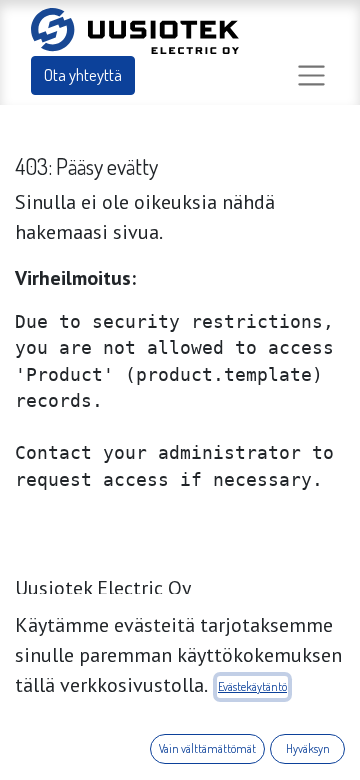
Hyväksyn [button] (308, 748)
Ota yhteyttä (83, 74)
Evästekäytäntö (252, 686)
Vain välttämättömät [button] (207, 748)
